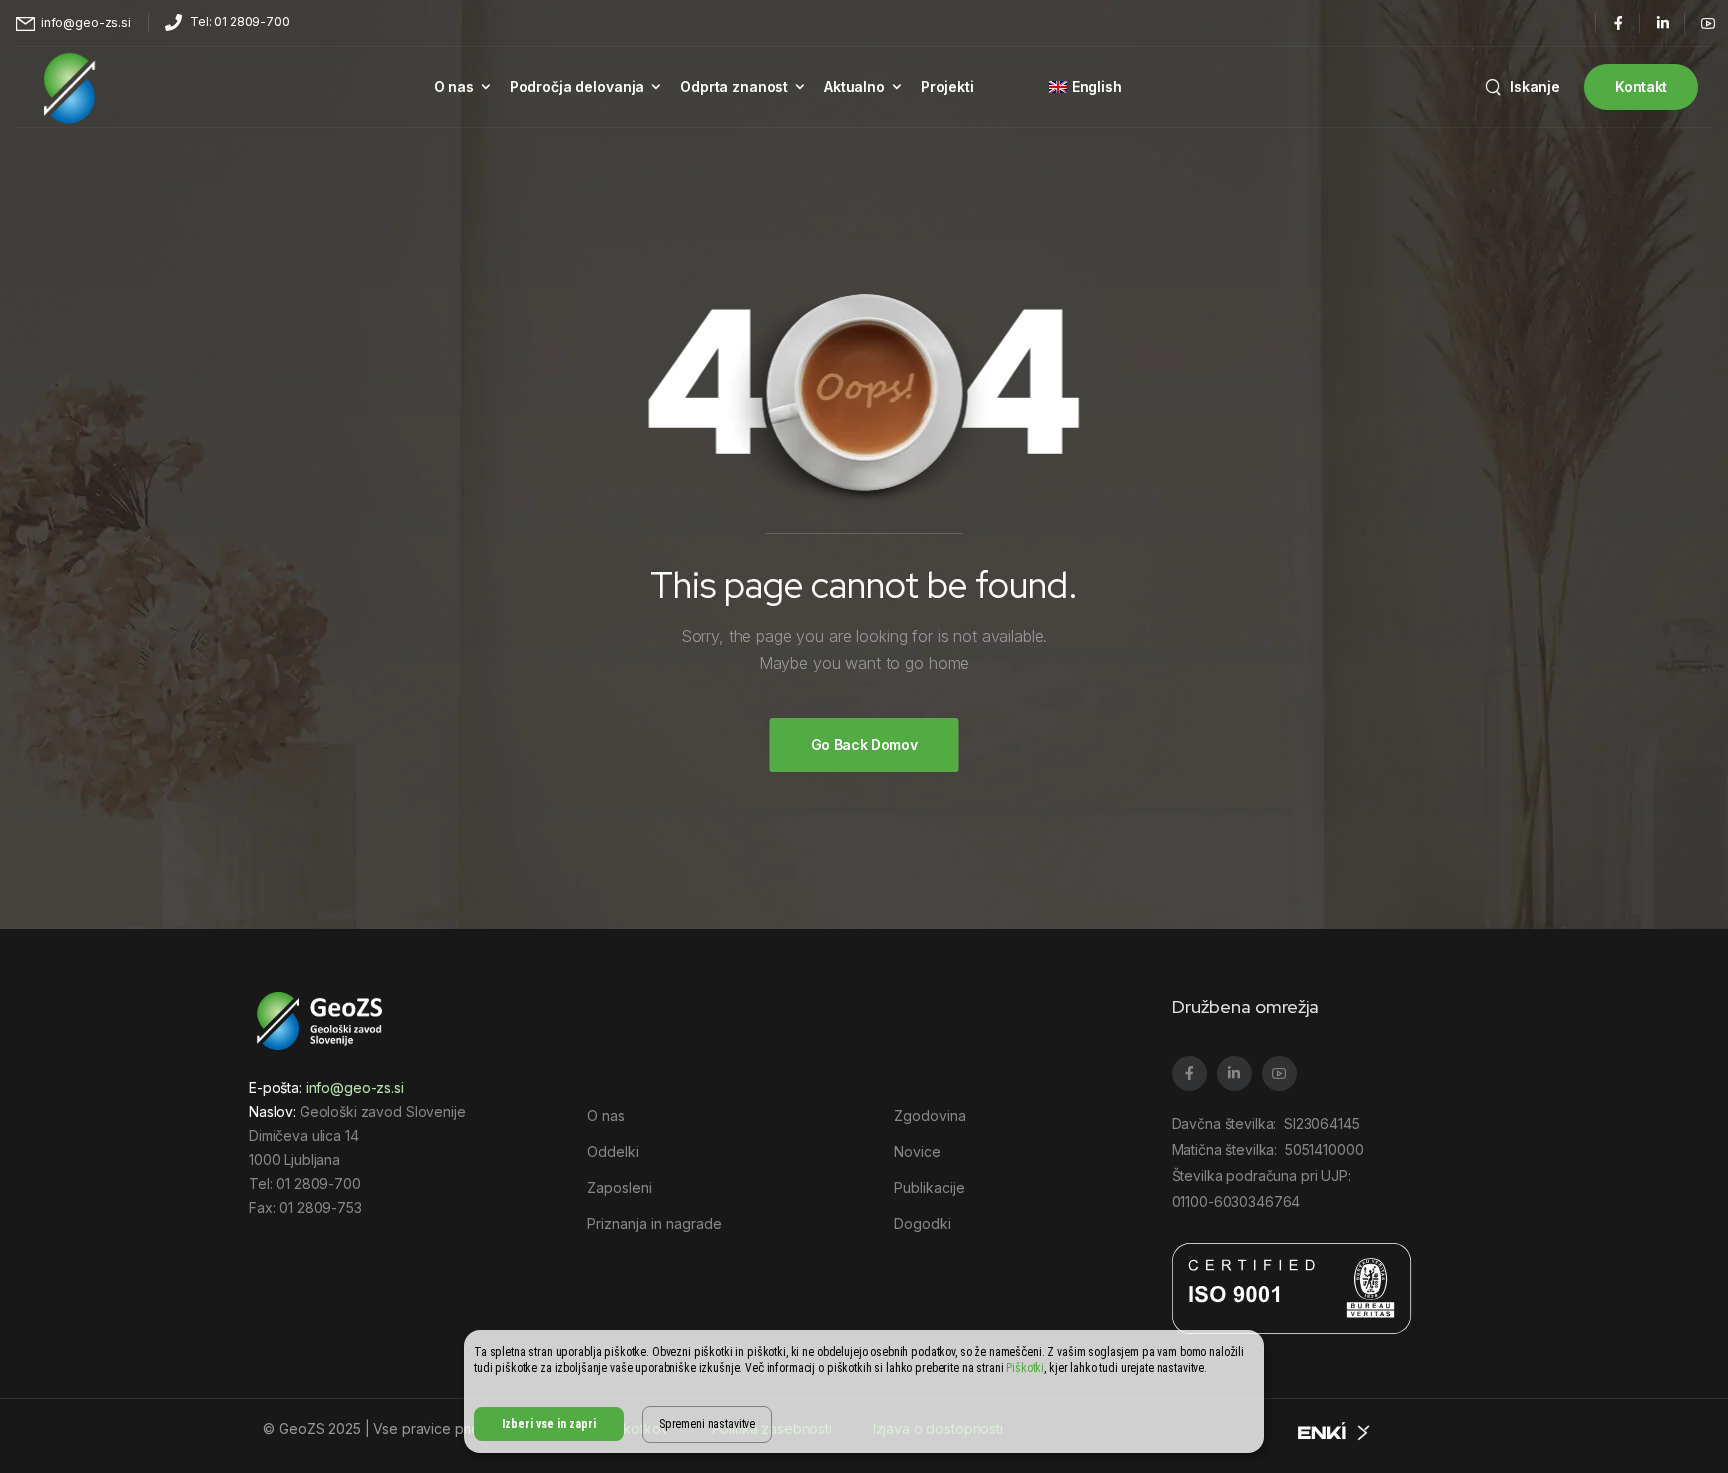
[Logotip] (70, 87)
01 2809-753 (320, 1207)
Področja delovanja (577, 86)
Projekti (947, 86)
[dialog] (864, 1391)
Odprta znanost (734, 86)
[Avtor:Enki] (1335, 1429)
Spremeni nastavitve (707, 1424)
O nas (454, 86)
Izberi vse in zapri (549, 1424)
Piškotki (1025, 1368)
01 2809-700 (318, 1183)
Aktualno (854, 86)
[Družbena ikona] (1617, 22)
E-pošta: (326, 1087)
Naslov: (272, 1111)
